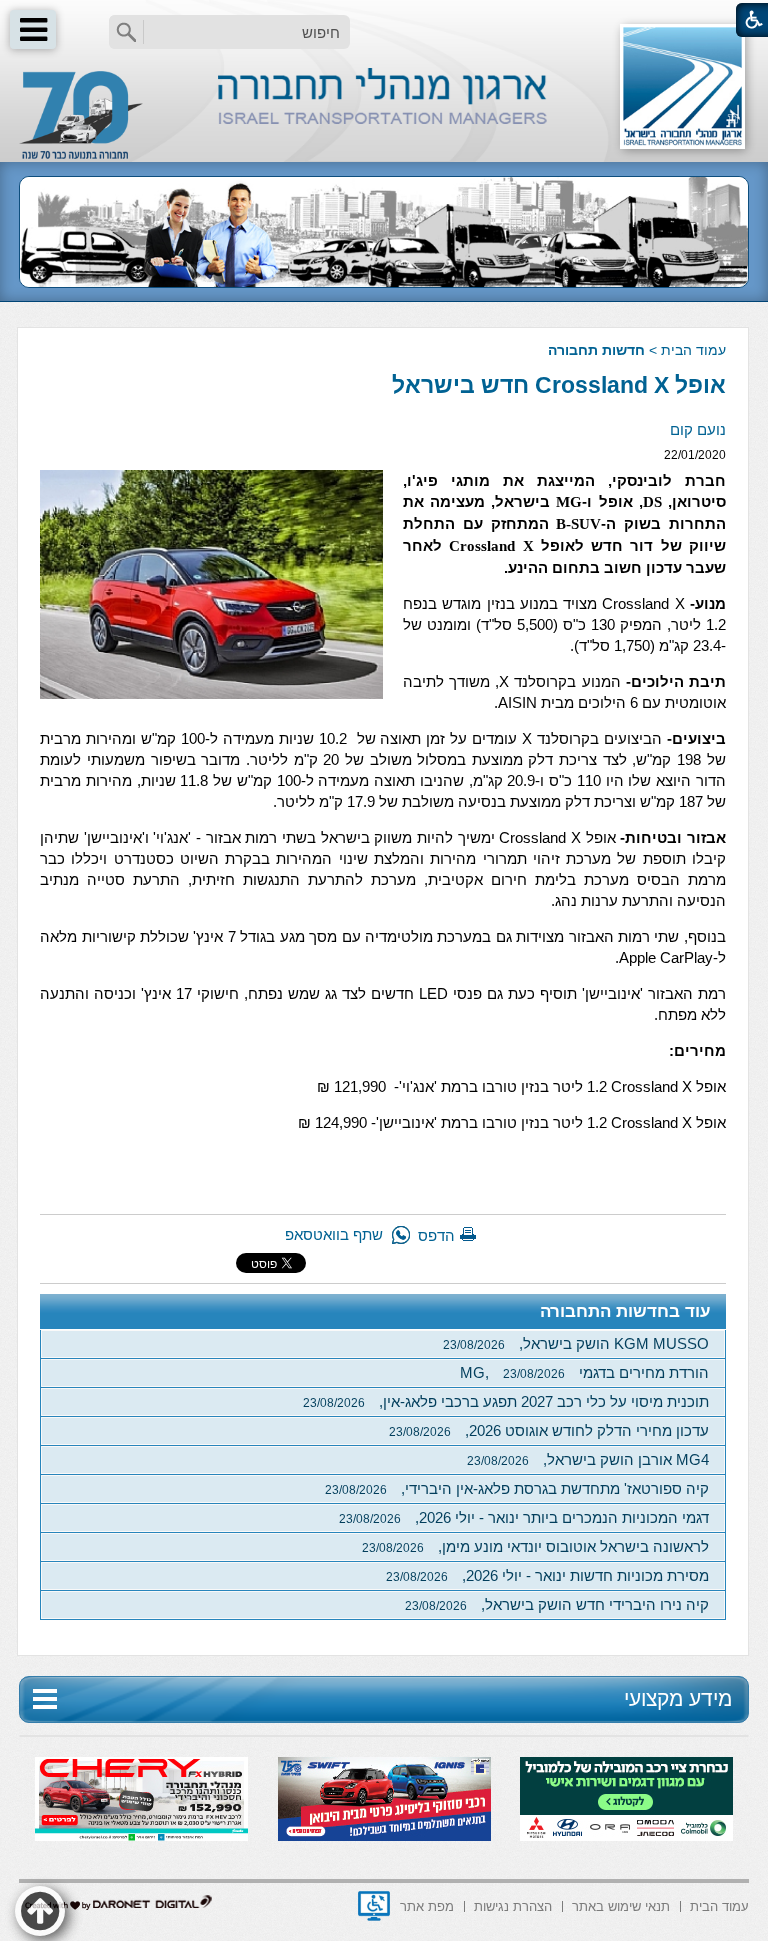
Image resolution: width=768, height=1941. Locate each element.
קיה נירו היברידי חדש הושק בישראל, (557, 1604)
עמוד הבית (693, 350)
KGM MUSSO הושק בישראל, (576, 1343)
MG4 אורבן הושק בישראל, (588, 1459)
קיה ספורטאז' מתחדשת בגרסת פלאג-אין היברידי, (517, 1488)
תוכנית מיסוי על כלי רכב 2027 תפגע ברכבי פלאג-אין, (506, 1401)
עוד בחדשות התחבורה (625, 1311)
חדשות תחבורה (596, 350)
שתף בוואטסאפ (334, 1234)
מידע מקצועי (678, 1698)
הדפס (436, 1235)
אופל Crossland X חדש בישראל (559, 385)
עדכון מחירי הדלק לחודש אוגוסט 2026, (549, 1430)
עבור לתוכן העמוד (384, 19)
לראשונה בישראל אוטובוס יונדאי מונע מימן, (535, 1546)
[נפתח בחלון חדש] (374, 1906)
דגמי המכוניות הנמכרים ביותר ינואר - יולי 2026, (524, 1517)
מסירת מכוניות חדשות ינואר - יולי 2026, (547, 1575)
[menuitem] (719, 1904)
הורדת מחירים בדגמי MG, (584, 1372)
